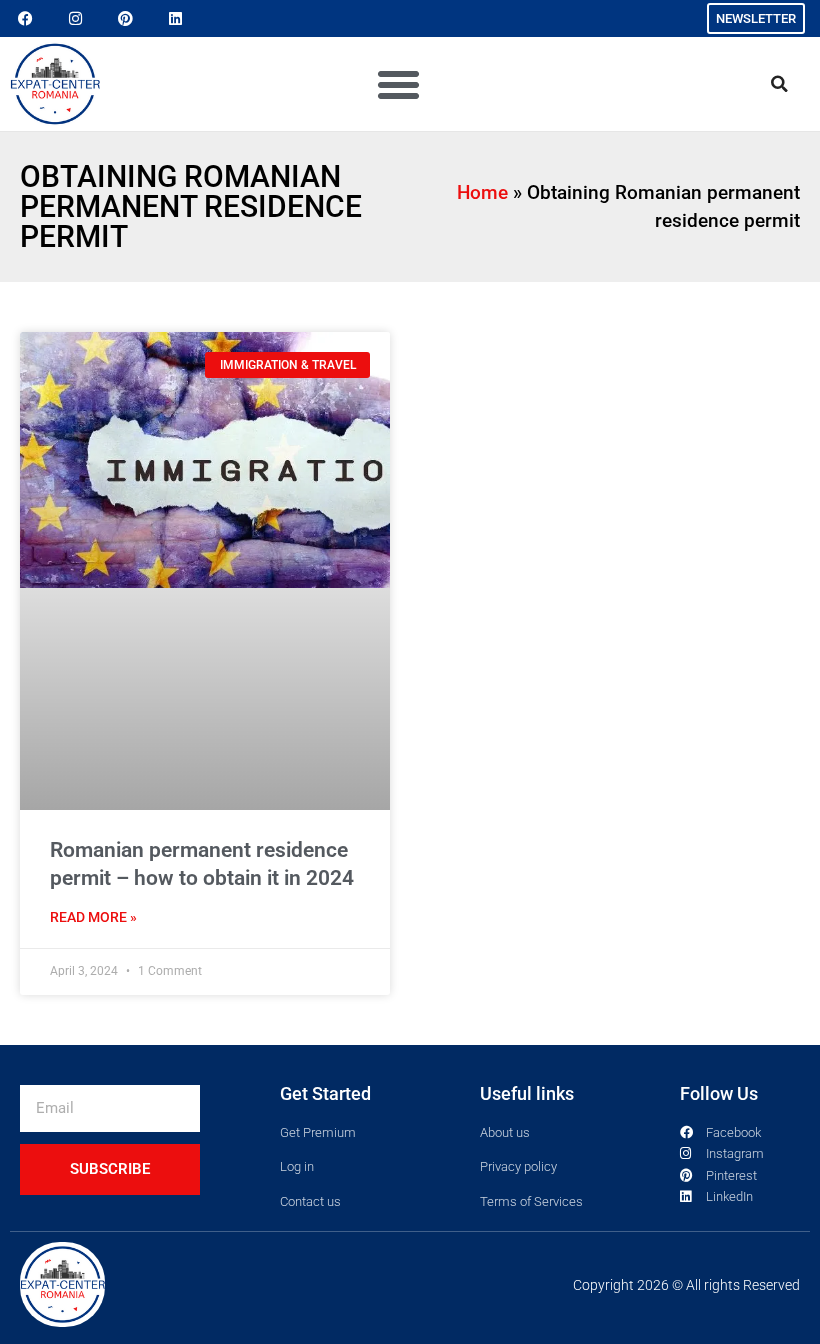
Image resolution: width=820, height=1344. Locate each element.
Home (482, 192)
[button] (399, 84)
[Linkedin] (175, 19)
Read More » (93, 661)
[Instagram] (75, 19)
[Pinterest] (125, 19)
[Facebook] (25, 19)
